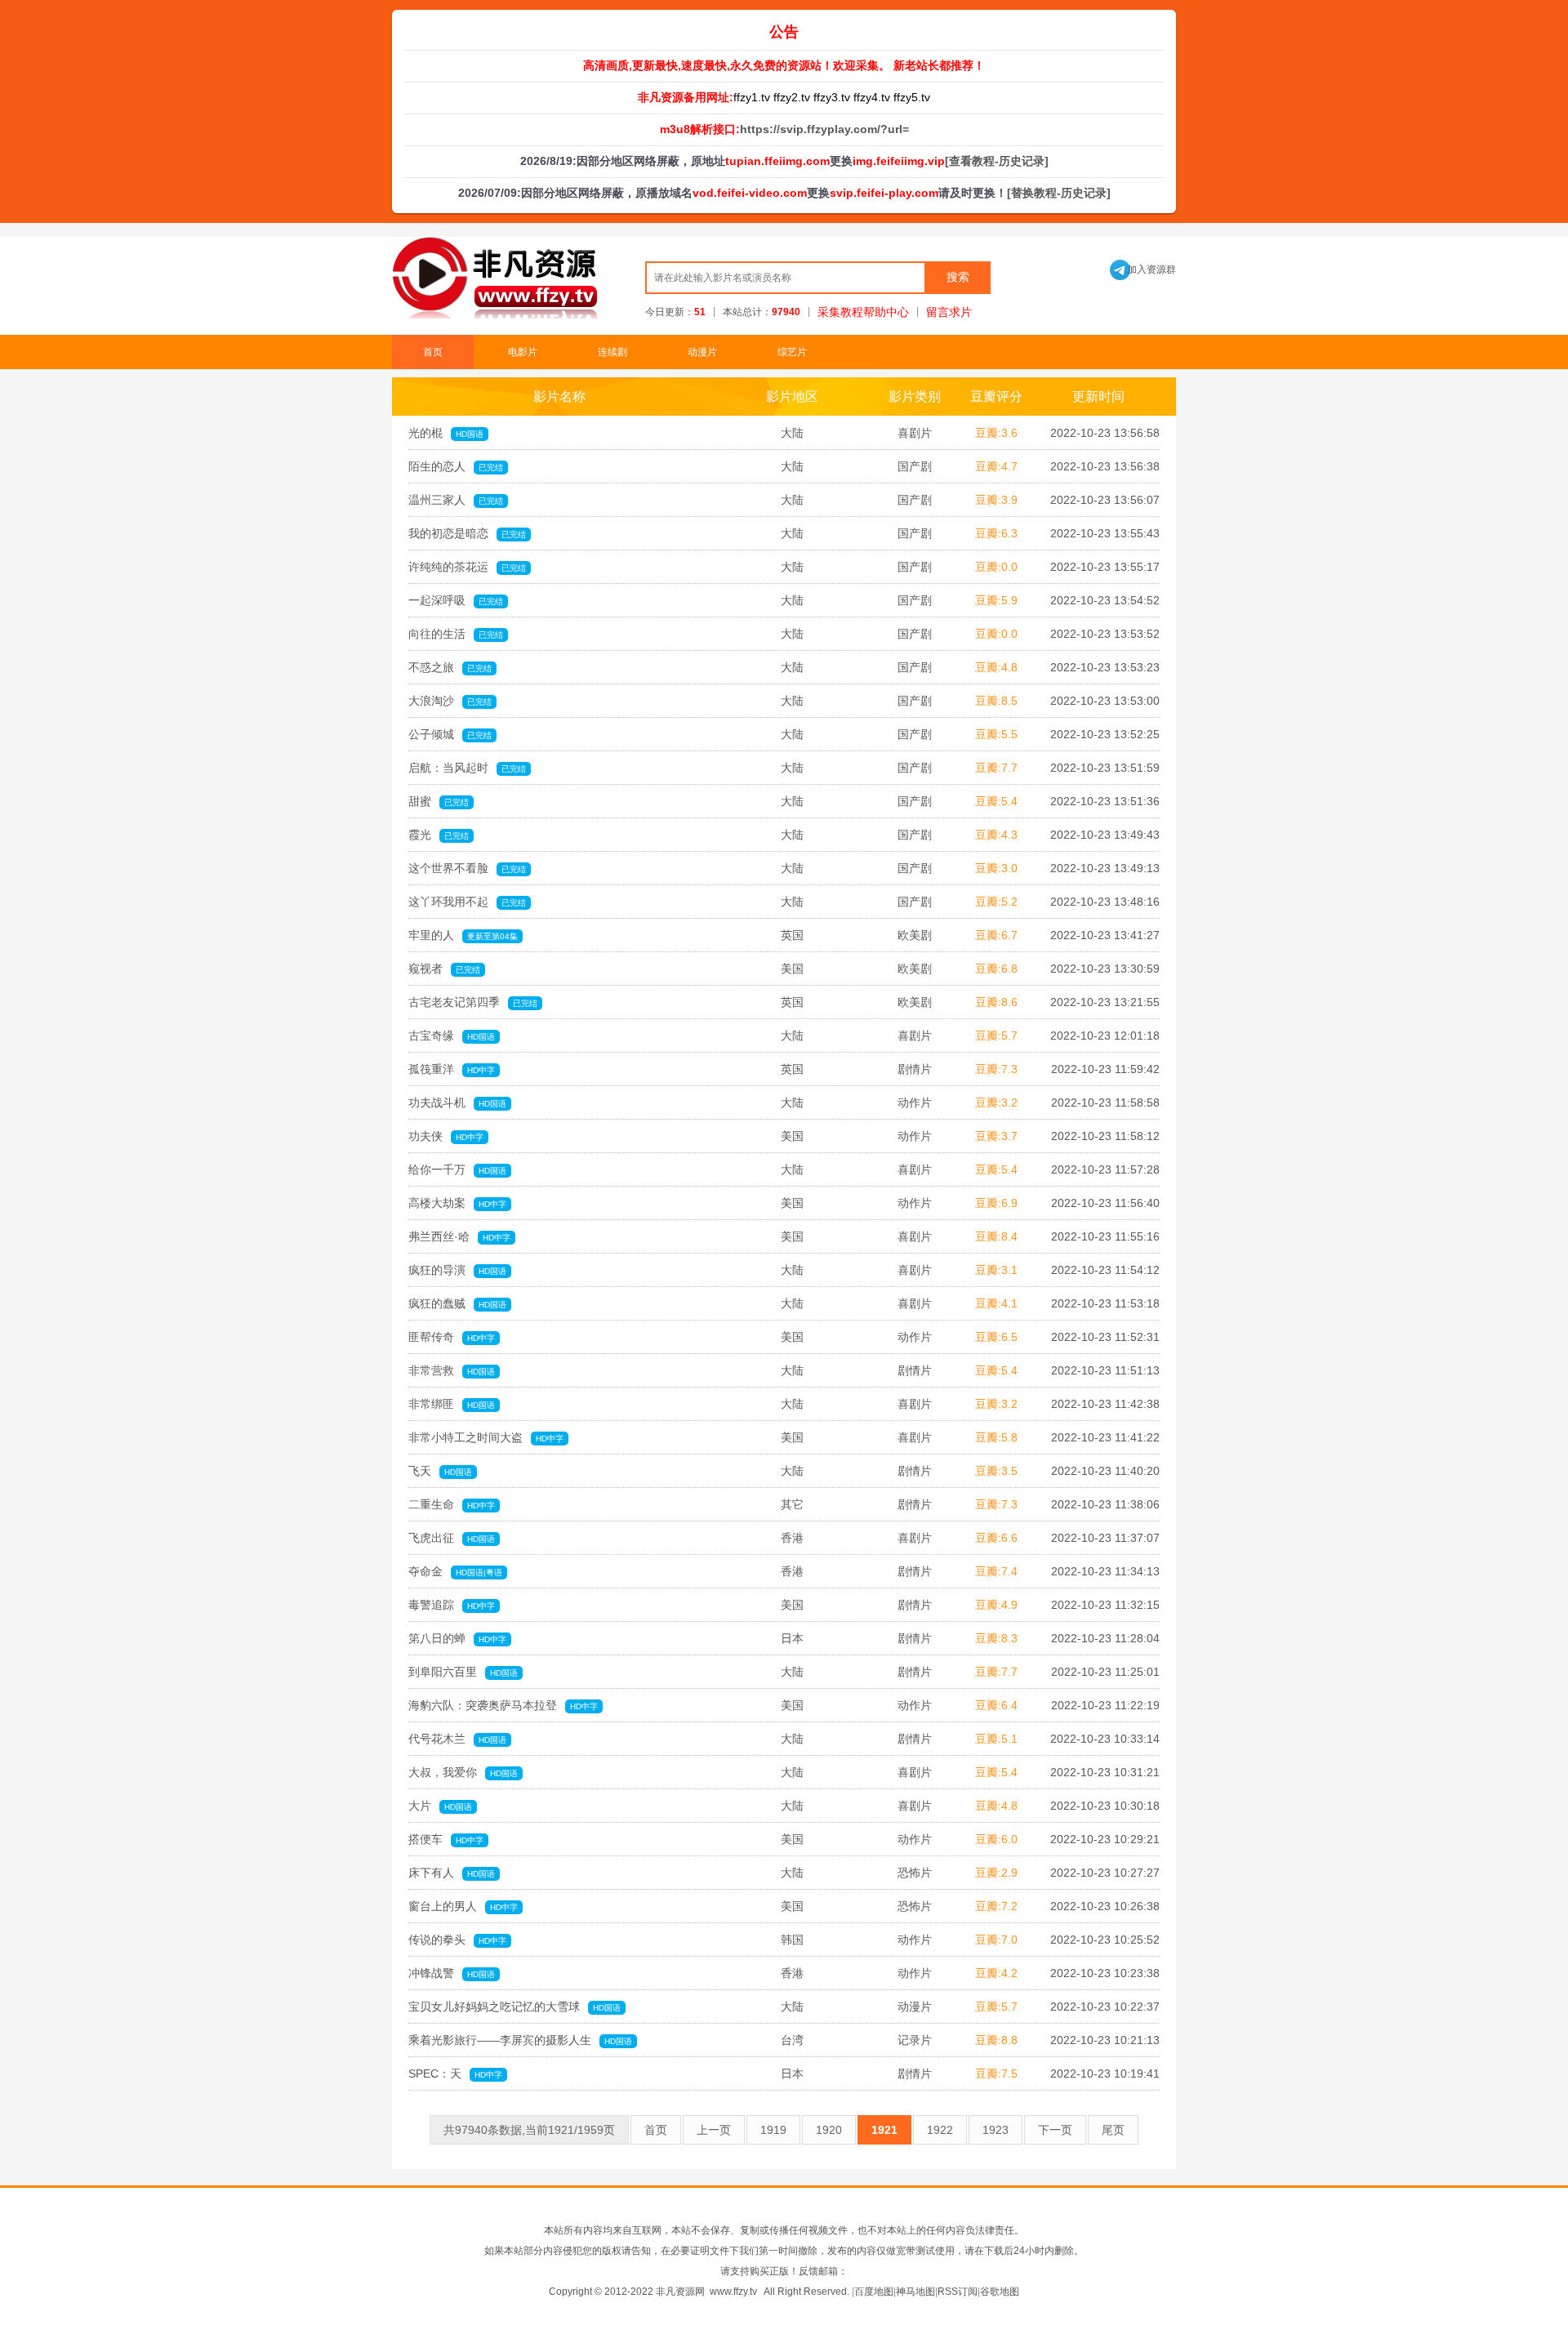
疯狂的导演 (457, 1270)
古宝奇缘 (452, 1036)
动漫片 (702, 352)
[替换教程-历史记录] (1059, 193)
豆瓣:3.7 (996, 1136)
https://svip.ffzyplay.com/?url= (824, 129)
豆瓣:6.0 (996, 1839)
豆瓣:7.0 (996, 1940)
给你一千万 (457, 1169)
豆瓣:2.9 (996, 1873)
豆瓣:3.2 (996, 1102)
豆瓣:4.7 (996, 466)
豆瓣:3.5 (996, 1471)
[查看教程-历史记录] (997, 161)
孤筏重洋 (452, 1069)
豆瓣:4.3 (996, 835)
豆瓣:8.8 (996, 2040)
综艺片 (792, 352)
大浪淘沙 (450, 701)
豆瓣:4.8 (996, 667)
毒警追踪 (452, 1605)
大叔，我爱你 (463, 1772)
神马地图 (915, 2292)
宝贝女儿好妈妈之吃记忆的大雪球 (514, 2007)
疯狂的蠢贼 (457, 1303)
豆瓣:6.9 (996, 1203)
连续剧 (612, 352)
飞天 (440, 1471)
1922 (940, 2130)
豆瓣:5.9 (996, 600)
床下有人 (452, 1873)
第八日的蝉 (457, 1638)
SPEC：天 (455, 2074)
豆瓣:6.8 (996, 969)
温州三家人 (456, 500)
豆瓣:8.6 (996, 1002)
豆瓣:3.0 (996, 868)
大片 (440, 1806)
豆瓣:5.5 (996, 734)
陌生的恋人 (456, 466)
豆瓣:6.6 (996, 1538)
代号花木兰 (457, 1739)
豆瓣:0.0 (996, 567)
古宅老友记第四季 (473, 1002)
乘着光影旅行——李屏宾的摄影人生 (520, 2040)
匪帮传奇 (452, 1337)
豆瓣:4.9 (996, 1605)
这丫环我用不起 (467, 902)
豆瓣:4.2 (996, 1973)
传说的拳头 (457, 1940)
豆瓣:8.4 (996, 1236)
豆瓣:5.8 (996, 1437)
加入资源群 (1143, 269)
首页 (433, 352)
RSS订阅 (958, 2292)
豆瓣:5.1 (996, 1739)
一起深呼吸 (456, 600)
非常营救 (452, 1370)
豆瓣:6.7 (996, 935)
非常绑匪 (452, 1404)
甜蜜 (439, 801)
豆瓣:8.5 (996, 701)
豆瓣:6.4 (996, 1705)
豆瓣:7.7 (996, 768)
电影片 (523, 352)
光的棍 (446, 433)
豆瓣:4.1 (996, 1303)
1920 (829, 2130)
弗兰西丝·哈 (459, 1236)
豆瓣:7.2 (996, 1906)
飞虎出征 (452, 1538)
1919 (773, 2130)
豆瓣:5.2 (996, 902)
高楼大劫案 (457, 1203)
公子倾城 (450, 734)
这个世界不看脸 (467, 868)
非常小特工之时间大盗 (486, 1437)
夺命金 (455, 1571)
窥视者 (444, 969)
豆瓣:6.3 (996, 533)
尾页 (1113, 2130)
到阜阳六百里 (463, 1672)
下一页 (1055, 2130)
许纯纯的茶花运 (467, 567)
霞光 (439, 835)
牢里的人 (463, 935)
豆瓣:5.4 (996, 801)
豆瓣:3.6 (996, 433)
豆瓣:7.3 (996, 1069)
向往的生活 (456, 634)
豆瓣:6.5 (996, 1337)
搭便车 (446, 1839)
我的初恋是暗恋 (467, 533)
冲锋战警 (452, 1973)
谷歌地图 (1000, 2292)
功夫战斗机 (457, 1102)
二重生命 (452, 1504)
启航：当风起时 (467, 768)
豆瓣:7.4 (996, 1571)
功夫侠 (446, 1136)
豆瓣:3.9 (996, 500)
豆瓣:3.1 (996, 1270)
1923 (996, 2130)
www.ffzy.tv (733, 2292)
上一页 (714, 2130)
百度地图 (874, 2292)
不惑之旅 (450, 667)
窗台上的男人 (463, 1906)
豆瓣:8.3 (996, 1638)
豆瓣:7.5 (996, 2074)
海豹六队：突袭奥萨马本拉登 (503, 1705)
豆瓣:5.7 (996, 1036)
